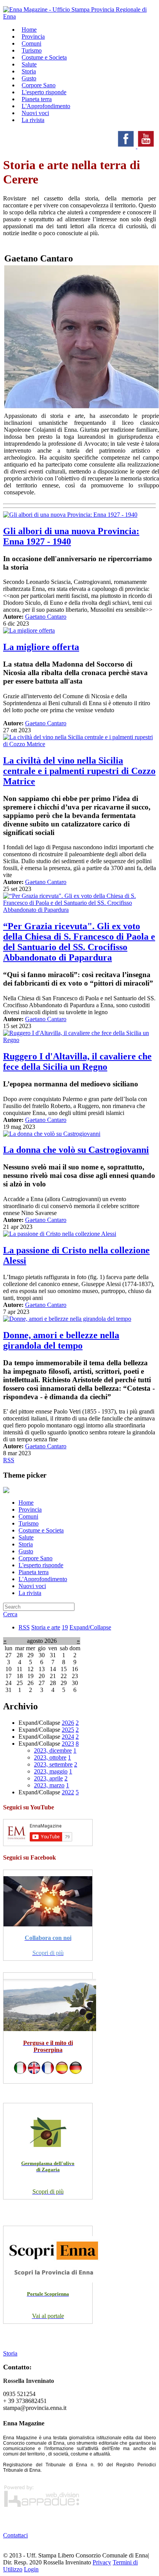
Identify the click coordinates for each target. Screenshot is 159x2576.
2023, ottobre (50, 1757)
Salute (26, 1537)
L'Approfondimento (43, 1579)
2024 (68, 1737)
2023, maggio (51, 1771)
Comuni (28, 1516)
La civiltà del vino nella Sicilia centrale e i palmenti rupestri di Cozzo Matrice (79, 771)
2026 (68, 1723)
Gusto (26, 1551)
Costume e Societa (44, 57)
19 (65, 1627)
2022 (68, 1792)
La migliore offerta (41, 647)
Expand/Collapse (90, 1627)
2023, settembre (53, 1764)
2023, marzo (49, 1785)
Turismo (29, 1523)
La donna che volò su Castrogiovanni (76, 1150)
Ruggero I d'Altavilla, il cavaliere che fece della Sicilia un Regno (77, 1061)
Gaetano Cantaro (46, 617)
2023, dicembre (53, 1750)
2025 (68, 1730)
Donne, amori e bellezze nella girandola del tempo (61, 1340)
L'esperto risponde (41, 1565)
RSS (9, 1460)
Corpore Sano (36, 1558)
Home (26, 1503)
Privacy (102, 2562)
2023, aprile (48, 1778)
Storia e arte (46, 1627)
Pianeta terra (34, 1572)
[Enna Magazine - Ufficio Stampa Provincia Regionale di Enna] (79, 16)
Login (31, 2569)
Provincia (30, 1509)
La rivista (33, 120)
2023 (68, 1744)
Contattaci (15, 2535)
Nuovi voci (32, 1586)
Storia (26, 1544)
